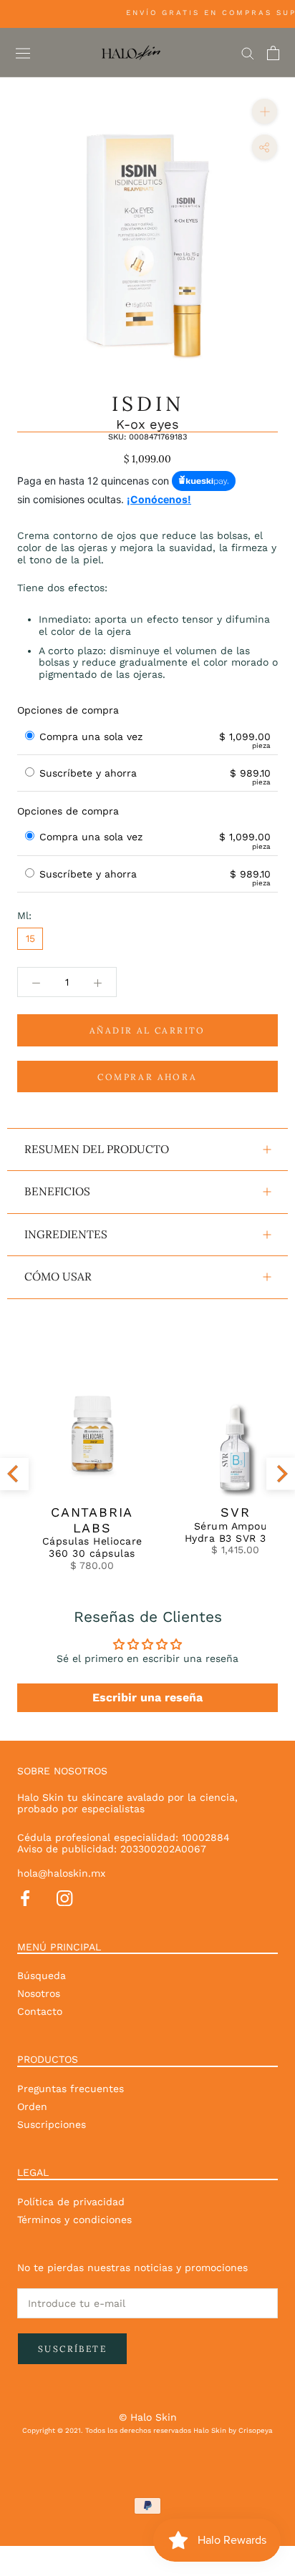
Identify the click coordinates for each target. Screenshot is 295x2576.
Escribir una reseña (147, 1697)
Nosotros (39, 1993)
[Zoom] (265, 111)
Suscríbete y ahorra (90, 773)
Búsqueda (42, 1975)
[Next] (281, 1473)
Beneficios (57, 1191)
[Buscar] (248, 53)
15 (30, 938)
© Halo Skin (148, 2417)
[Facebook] (25, 1897)
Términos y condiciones (74, 2220)
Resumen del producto (97, 1149)
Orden (32, 2106)
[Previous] (14, 1473)
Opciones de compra (68, 710)
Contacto (40, 2011)
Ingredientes (66, 1234)
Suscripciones (52, 2124)
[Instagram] (64, 1897)
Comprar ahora (147, 1077)
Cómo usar (58, 1277)
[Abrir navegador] (23, 53)
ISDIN (148, 404)
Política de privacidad (71, 2202)
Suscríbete (72, 2349)
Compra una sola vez (91, 737)
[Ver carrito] (273, 53)
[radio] (30, 737)
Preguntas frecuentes (71, 2089)
